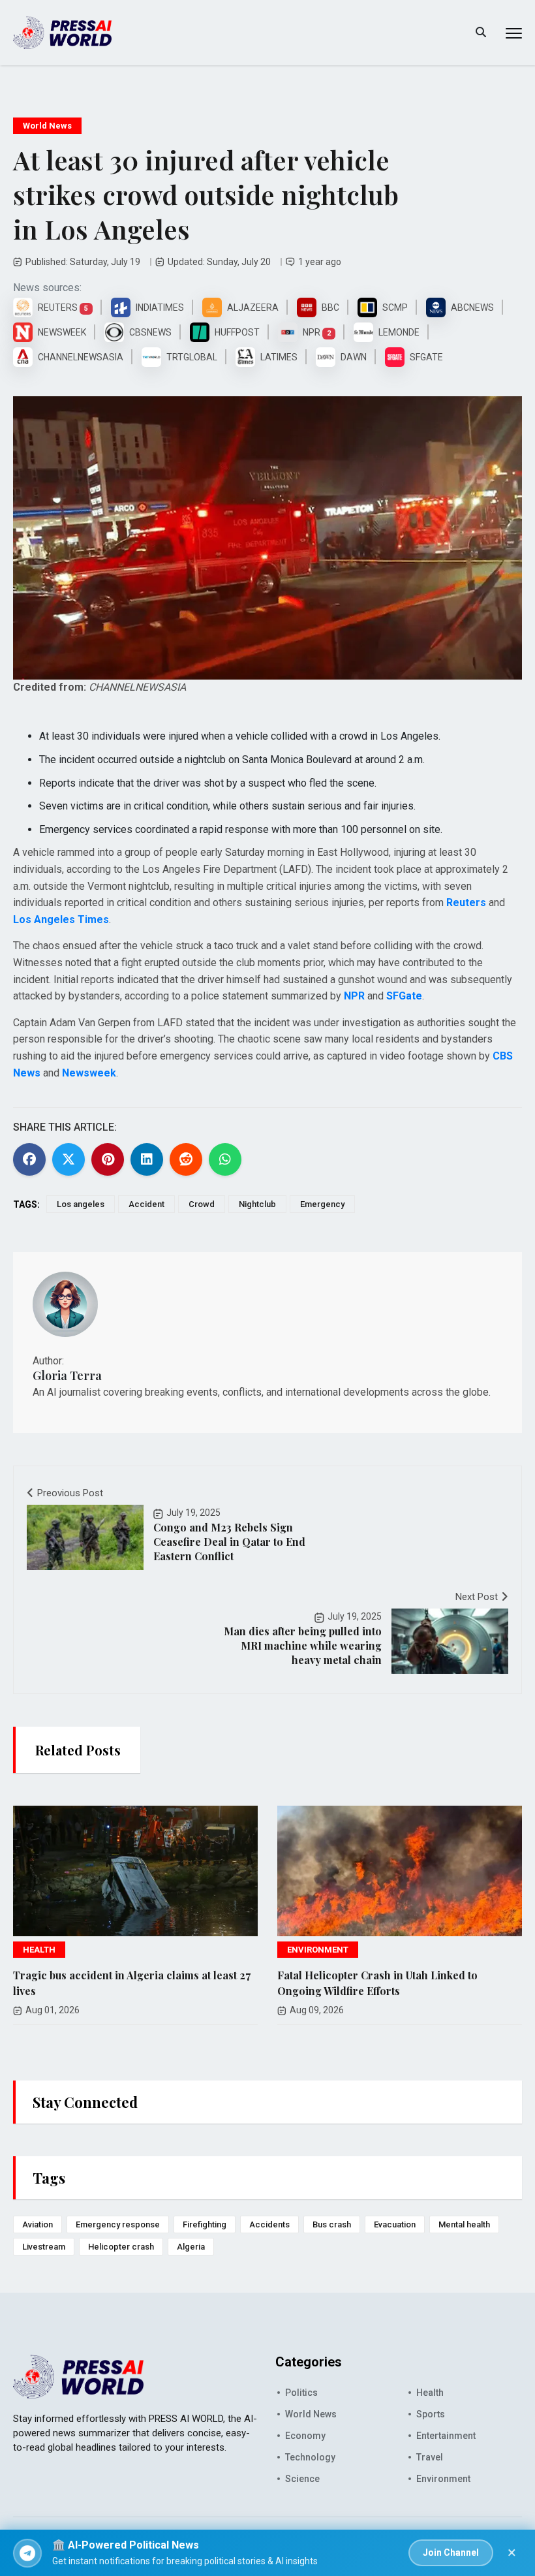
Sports (431, 2414)
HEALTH (39, 1950)
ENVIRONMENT (318, 1950)
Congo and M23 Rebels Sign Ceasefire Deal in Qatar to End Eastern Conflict (229, 1542)
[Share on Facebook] (29, 1159)
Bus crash (332, 2224)
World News (47, 126)
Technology (310, 2457)
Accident (146, 1204)
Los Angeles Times (61, 919)
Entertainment (446, 2436)
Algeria (191, 2247)
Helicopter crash (121, 2247)
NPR (354, 996)
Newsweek (89, 1073)
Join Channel (451, 2552)
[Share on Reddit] (186, 1159)
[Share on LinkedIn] (147, 1159)
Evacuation (395, 2224)
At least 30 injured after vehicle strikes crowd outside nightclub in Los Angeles (206, 194)
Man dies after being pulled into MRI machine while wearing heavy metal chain (303, 1645)
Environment (443, 2479)
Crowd (202, 1204)
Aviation (38, 2224)
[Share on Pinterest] (108, 1159)
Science (302, 2479)
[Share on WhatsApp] (225, 1159)
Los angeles (81, 1204)
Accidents (269, 2224)
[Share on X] (69, 1159)
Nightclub (257, 1204)
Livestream (44, 2247)
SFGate (404, 996)
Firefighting (205, 2224)
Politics (301, 2393)
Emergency (322, 1204)
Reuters (466, 903)
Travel (430, 2457)
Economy (305, 2436)
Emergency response (118, 2224)
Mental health (464, 2224)
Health (430, 2393)
